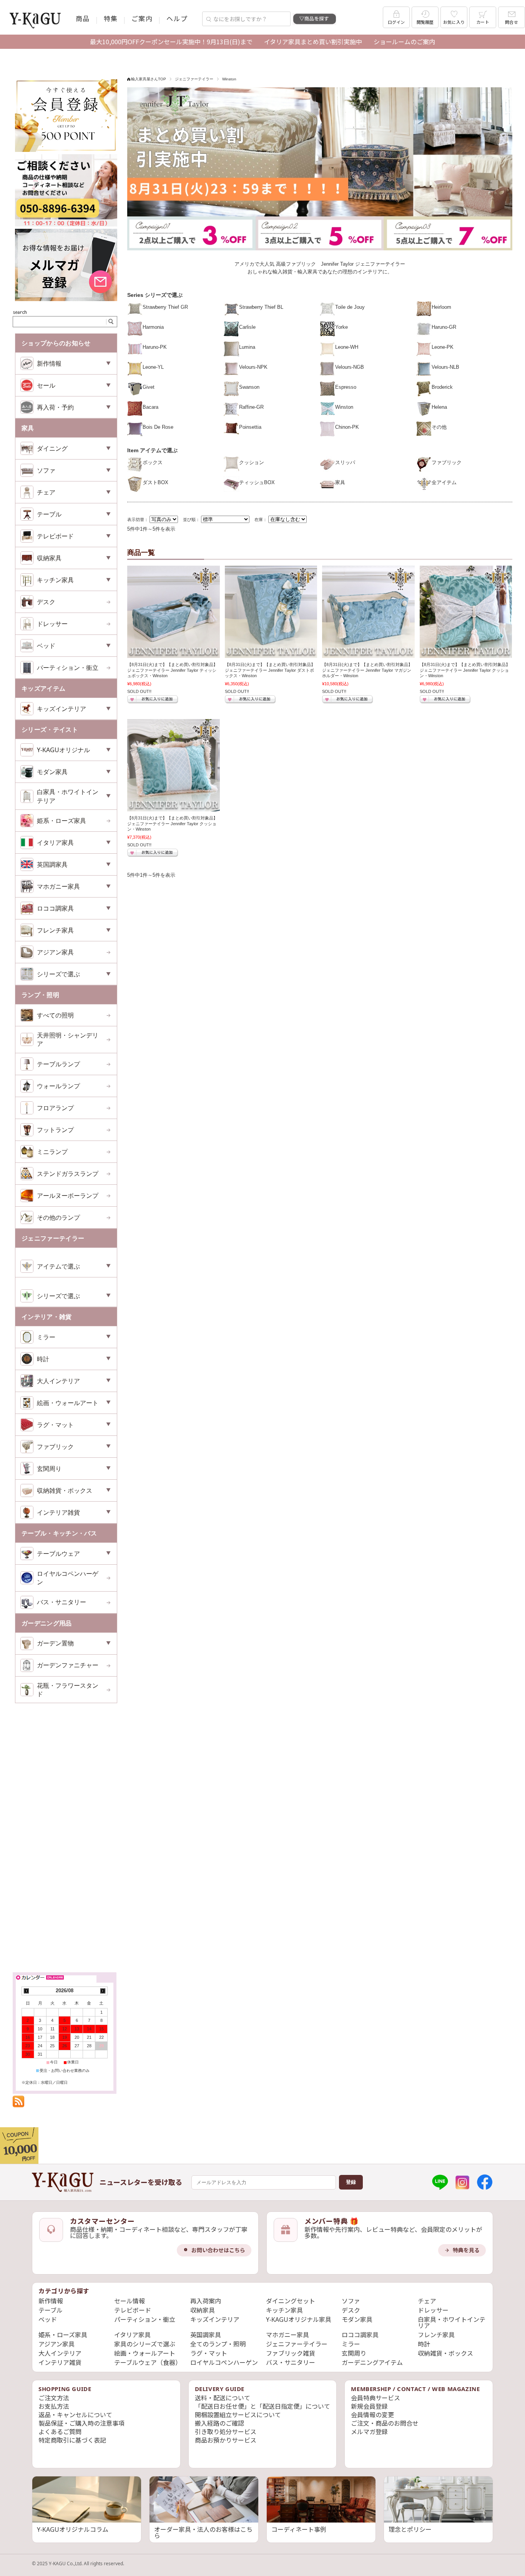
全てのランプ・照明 (218, 2344)
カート (483, 22)
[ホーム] (63, 2182)
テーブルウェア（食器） (148, 2363)
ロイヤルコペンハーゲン (68, 1578)
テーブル (51, 2310)
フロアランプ (55, 1108)
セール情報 (130, 2301)
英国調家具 (206, 2335)
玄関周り (354, 2353)
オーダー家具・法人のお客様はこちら (203, 2533)
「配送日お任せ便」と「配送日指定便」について (262, 2406)
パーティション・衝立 (68, 668)
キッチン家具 (284, 2310)
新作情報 (51, 2301)
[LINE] (440, 2182)
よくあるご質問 (60, 2432)
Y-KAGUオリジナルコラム (73, 2529)
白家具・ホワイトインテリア (452, 2323)
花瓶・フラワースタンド (68, 1690)
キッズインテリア (215, 2320)
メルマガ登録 (369, 2432)
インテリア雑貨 (60, 2363)
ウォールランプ (58, 1086)
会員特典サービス (375, 2398)
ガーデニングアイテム (372, 2363)
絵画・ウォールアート (145, 2353)
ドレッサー (52, 624)
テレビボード (133, 2310)
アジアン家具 (55, 952)
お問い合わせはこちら (218, 2250)
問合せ (512, 22)
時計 (424, 2344)
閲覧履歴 (425, 22)
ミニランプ (52, 1152)
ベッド (48, 2320)
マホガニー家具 (287, 2335)
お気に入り (454, 22)
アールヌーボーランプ (68, 1196)
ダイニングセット (291, 2301)
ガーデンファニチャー (68, 1665)
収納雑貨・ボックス (445, 2353)
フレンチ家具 (436, 2335)
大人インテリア (60, 2353)
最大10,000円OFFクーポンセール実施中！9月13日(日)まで (171, 42)
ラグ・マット (209, 2353)
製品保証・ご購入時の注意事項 (81, 2423)
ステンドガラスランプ (68, 1174)
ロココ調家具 (360, 2335)
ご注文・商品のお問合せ (385, 2423)
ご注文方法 (54, 2398)
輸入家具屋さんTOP (149, 79)
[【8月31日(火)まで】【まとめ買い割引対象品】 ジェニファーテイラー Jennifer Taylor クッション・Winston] (466, 612)
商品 (83, 18)
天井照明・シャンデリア (68, 1039)
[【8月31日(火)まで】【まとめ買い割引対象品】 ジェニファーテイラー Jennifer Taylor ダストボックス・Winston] (271, 612)
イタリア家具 (132, 2335)
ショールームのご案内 (404, 42)
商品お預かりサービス (226, 2440)
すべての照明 (55, 1015)
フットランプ (55, 1130)
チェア (427, 2301)
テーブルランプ (58, 1064)
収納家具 (203, 2310)
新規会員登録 (369, 2406)
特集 (111, 18)
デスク (46, 602)
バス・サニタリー (61, 1602)
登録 (351, 2182)
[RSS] (18, 2103)
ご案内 (142, 18)
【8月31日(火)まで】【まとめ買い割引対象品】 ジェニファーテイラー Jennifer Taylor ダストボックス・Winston (270, 670)
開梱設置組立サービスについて (238, 2415)
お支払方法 (54, 2406)
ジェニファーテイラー (194, 79)
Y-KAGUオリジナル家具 (299, 2320)
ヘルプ (177, 18)
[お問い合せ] (66, 225)
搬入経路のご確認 (219, 2423)
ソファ (351, 2301)
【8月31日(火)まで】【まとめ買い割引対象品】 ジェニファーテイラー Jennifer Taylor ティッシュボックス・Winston (172, 670)
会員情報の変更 (372, 2415)
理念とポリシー (410, 2529)
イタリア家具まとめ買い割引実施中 (313, 42)
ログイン (396, 22)
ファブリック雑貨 (291, 2353)
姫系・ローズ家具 (61, 821)
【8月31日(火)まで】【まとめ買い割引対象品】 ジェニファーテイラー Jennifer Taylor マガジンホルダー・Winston (367, 670)
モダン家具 (357, 2320)
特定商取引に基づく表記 (72, 2440)
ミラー (351, 2344)
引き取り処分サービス (226, 2432)
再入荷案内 (206, 2301)
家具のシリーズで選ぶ (145, 2344)
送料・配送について (223, 2398)
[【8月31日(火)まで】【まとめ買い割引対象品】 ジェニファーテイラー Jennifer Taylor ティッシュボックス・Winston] (174, 612)
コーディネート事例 (299, 2529)
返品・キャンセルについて (75, 2415)
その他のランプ (58, 1217)
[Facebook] (485, 2182)
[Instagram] (462, 2182)
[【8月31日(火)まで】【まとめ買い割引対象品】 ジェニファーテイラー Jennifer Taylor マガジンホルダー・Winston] (368, 612)
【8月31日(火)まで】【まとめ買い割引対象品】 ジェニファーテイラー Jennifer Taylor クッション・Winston (465, 670)
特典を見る (466, 2250)
